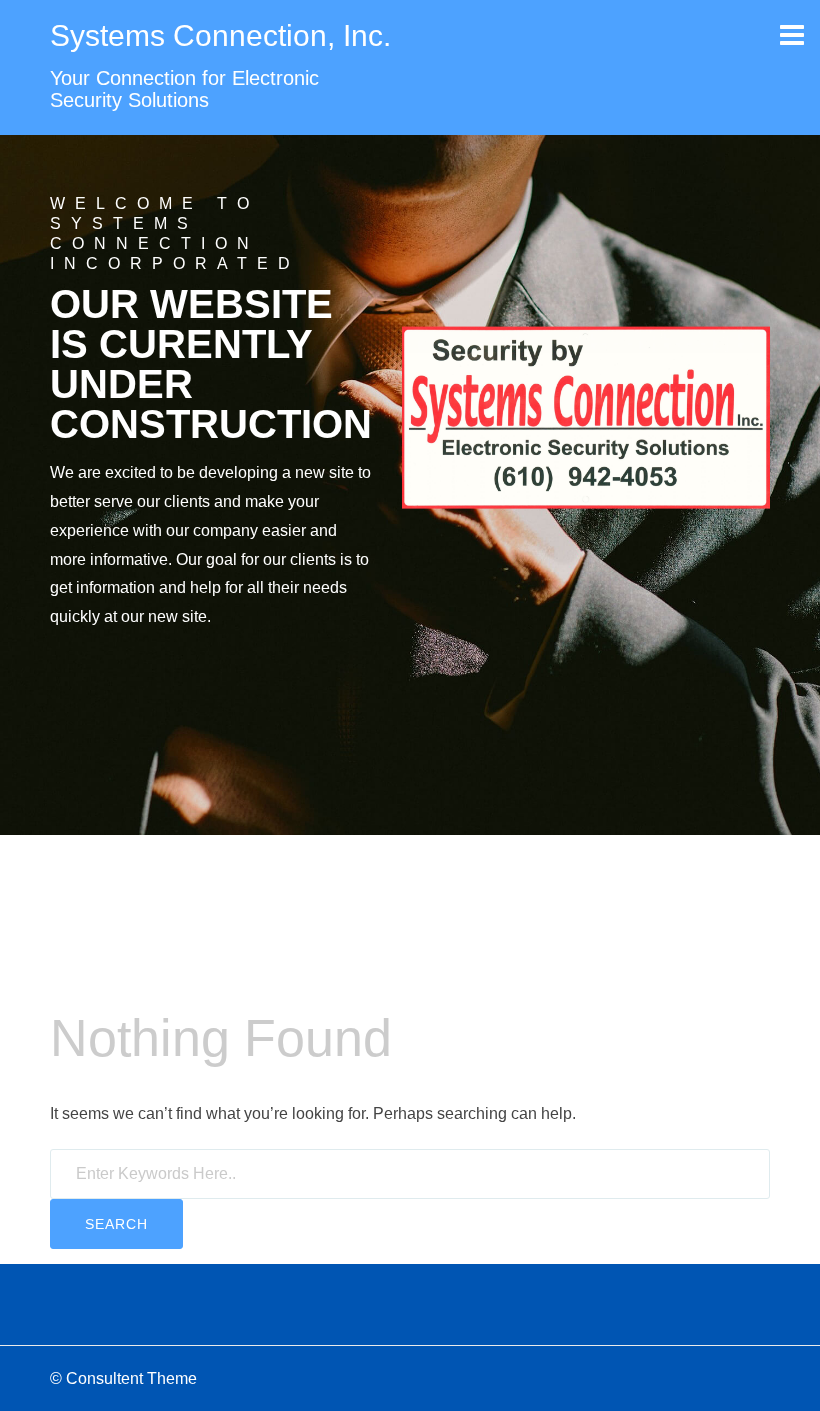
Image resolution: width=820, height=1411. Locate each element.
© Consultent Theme (123, 1378)
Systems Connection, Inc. (220, 35)
